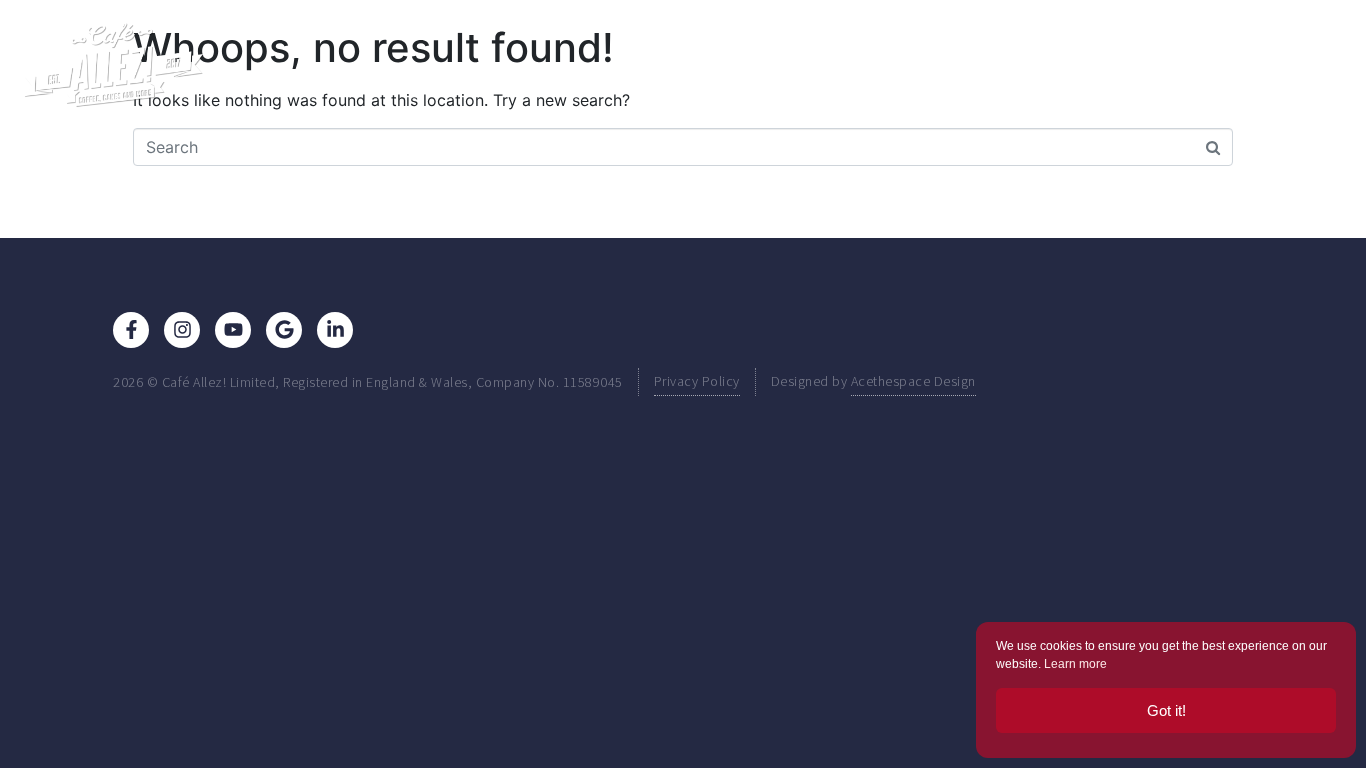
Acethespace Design (913, 381)
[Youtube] (233, 330)
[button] (1294, 35)
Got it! (1166, 710)
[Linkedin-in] (335, 330)
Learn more (1075, 664)
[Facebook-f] (131, 330)
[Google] (284, 330)
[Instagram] (182, 330)
